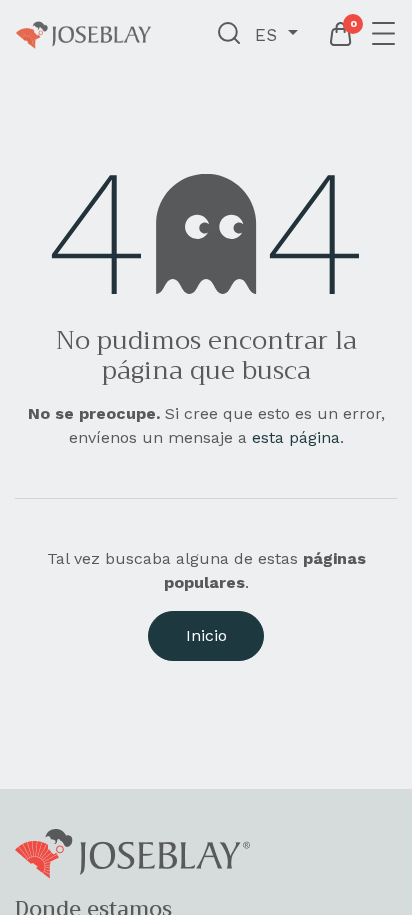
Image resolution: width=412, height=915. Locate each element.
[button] (229, 35)
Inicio (206, 635)
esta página (296, 437)
